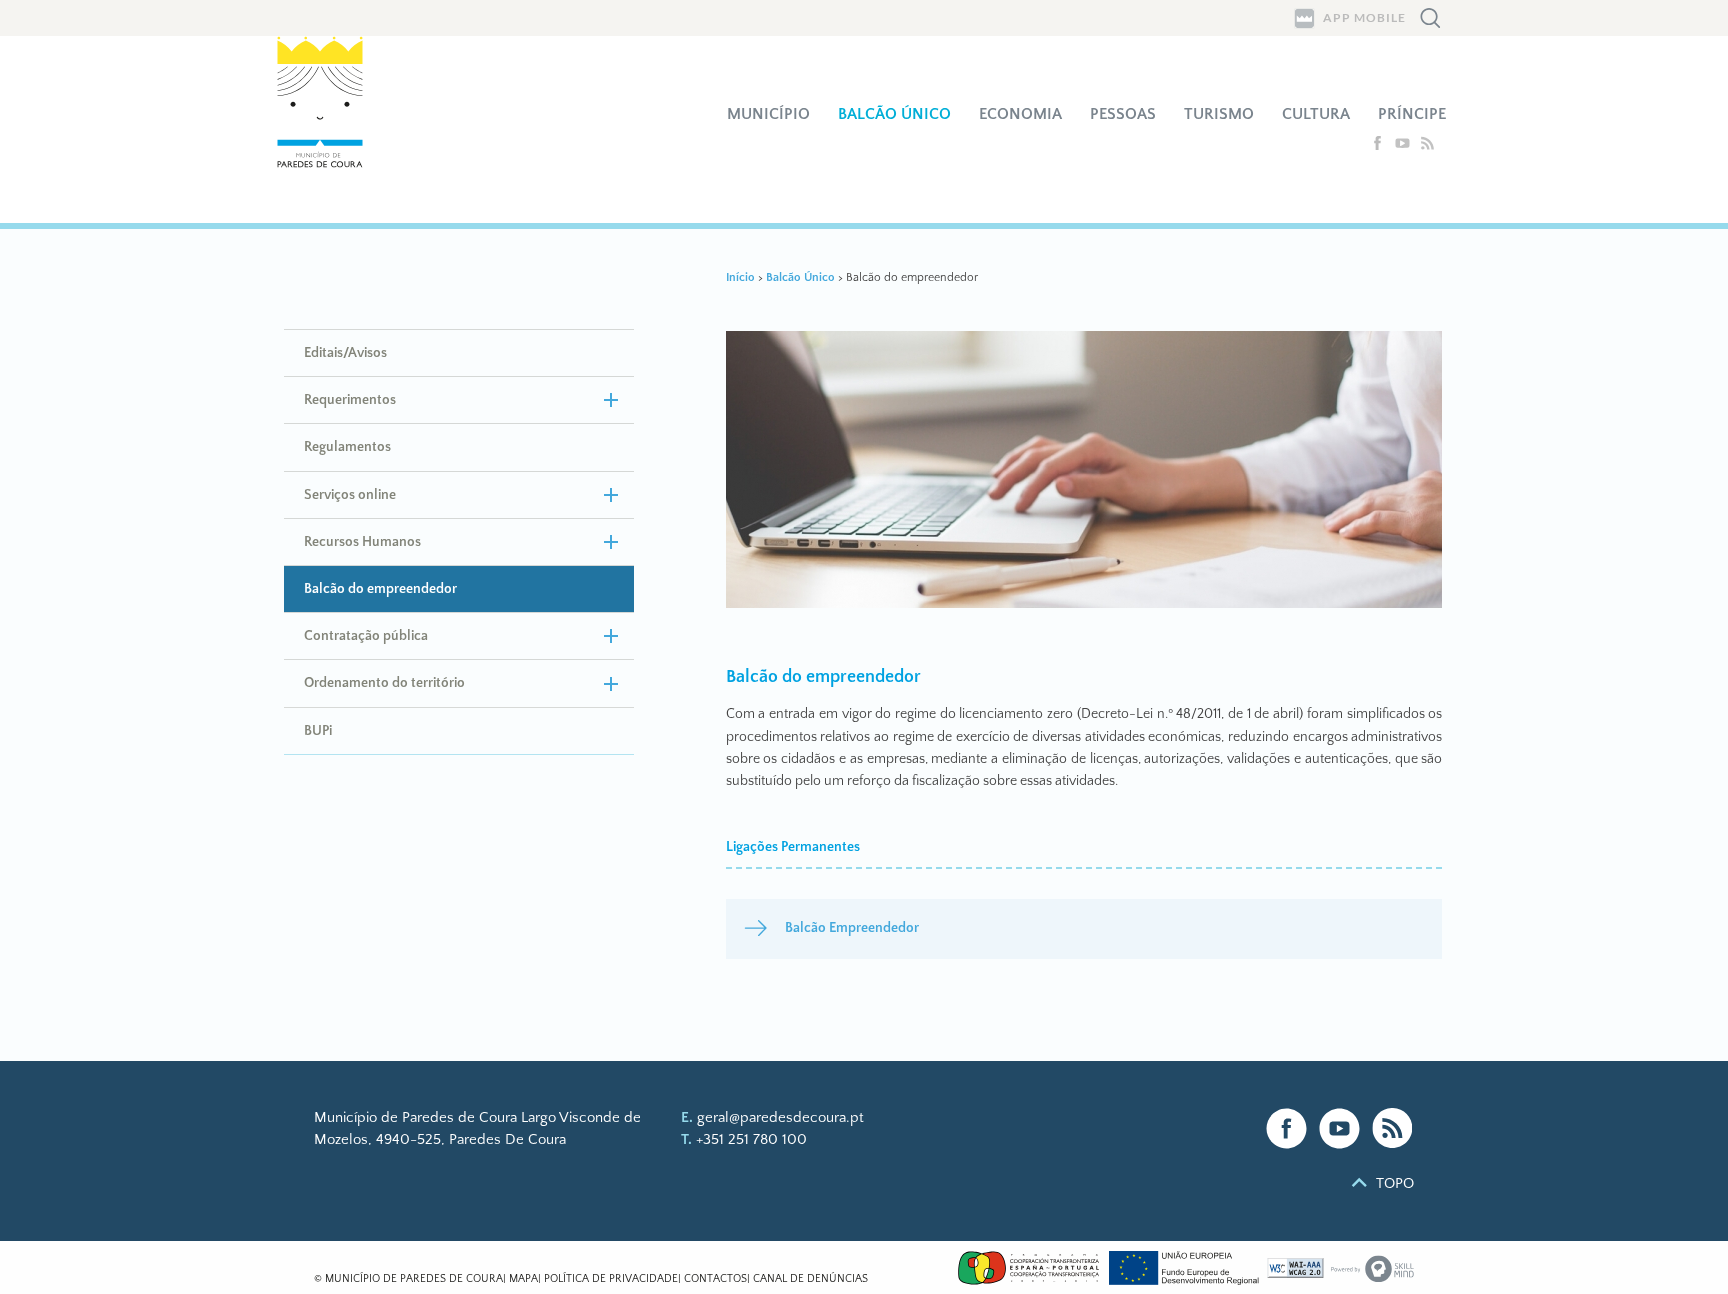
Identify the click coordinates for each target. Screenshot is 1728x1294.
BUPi (318, 731)
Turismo (1219, 114)
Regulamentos (347, 447)
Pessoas (1123, 114)
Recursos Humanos (362, 542)
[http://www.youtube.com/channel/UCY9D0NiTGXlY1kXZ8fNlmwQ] (1404, 146)
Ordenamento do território (384, 683)
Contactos (715, 1279)
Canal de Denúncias (810, 1279)
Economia (1020, 114)
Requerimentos (350, 400)
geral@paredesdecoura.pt (780, 1117)
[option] (1084, 472)
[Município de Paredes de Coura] (332, 129)
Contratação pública (366, 636)
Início (740, 277)
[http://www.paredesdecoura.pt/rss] (1427, 146)
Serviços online (350, 495)
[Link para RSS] (1392, 1128)
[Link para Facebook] (1286, 1128)
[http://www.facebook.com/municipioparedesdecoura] (1379, 146)
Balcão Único (894, 114)
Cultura (1316, 114)
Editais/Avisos (345, 353)
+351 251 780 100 (751, 1139)
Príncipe (1412, 114)
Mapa (523, 1279)
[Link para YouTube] (1339, 1128)
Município (768, 114)
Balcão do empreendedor (380, 589)
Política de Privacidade (611, 1279)
